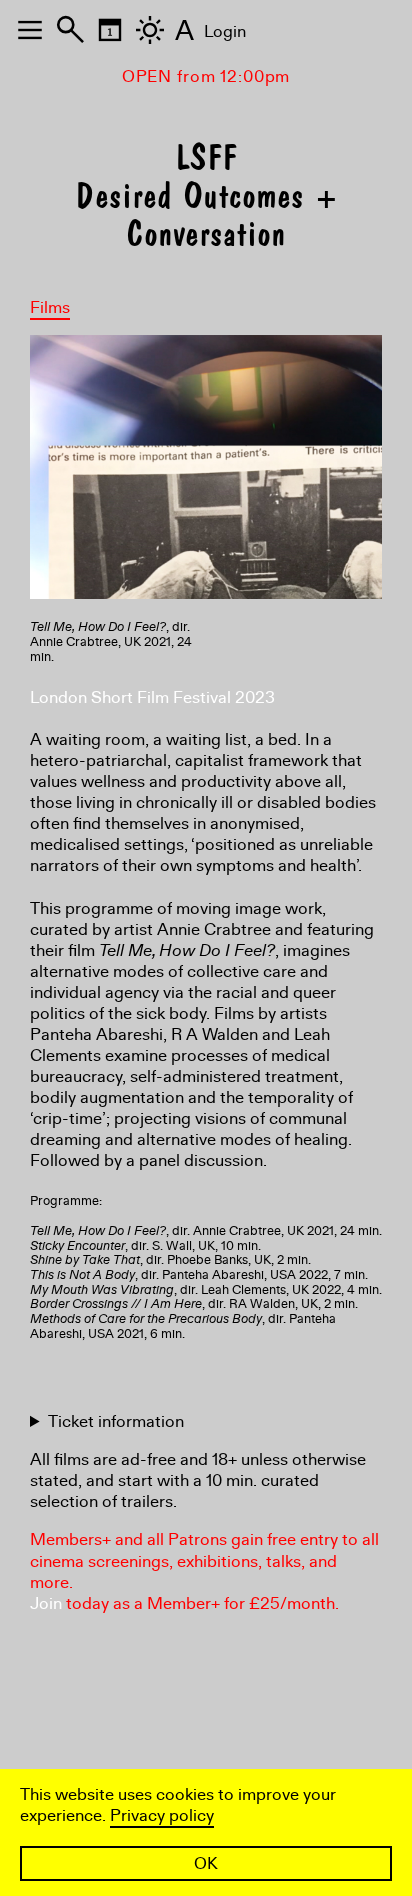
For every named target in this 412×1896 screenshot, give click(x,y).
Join (46, 1603)
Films (50, 307)
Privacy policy (162, 1815)
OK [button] (206, 1863)
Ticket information (116, 1421)
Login (225, 31)
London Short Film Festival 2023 (152, 697)
